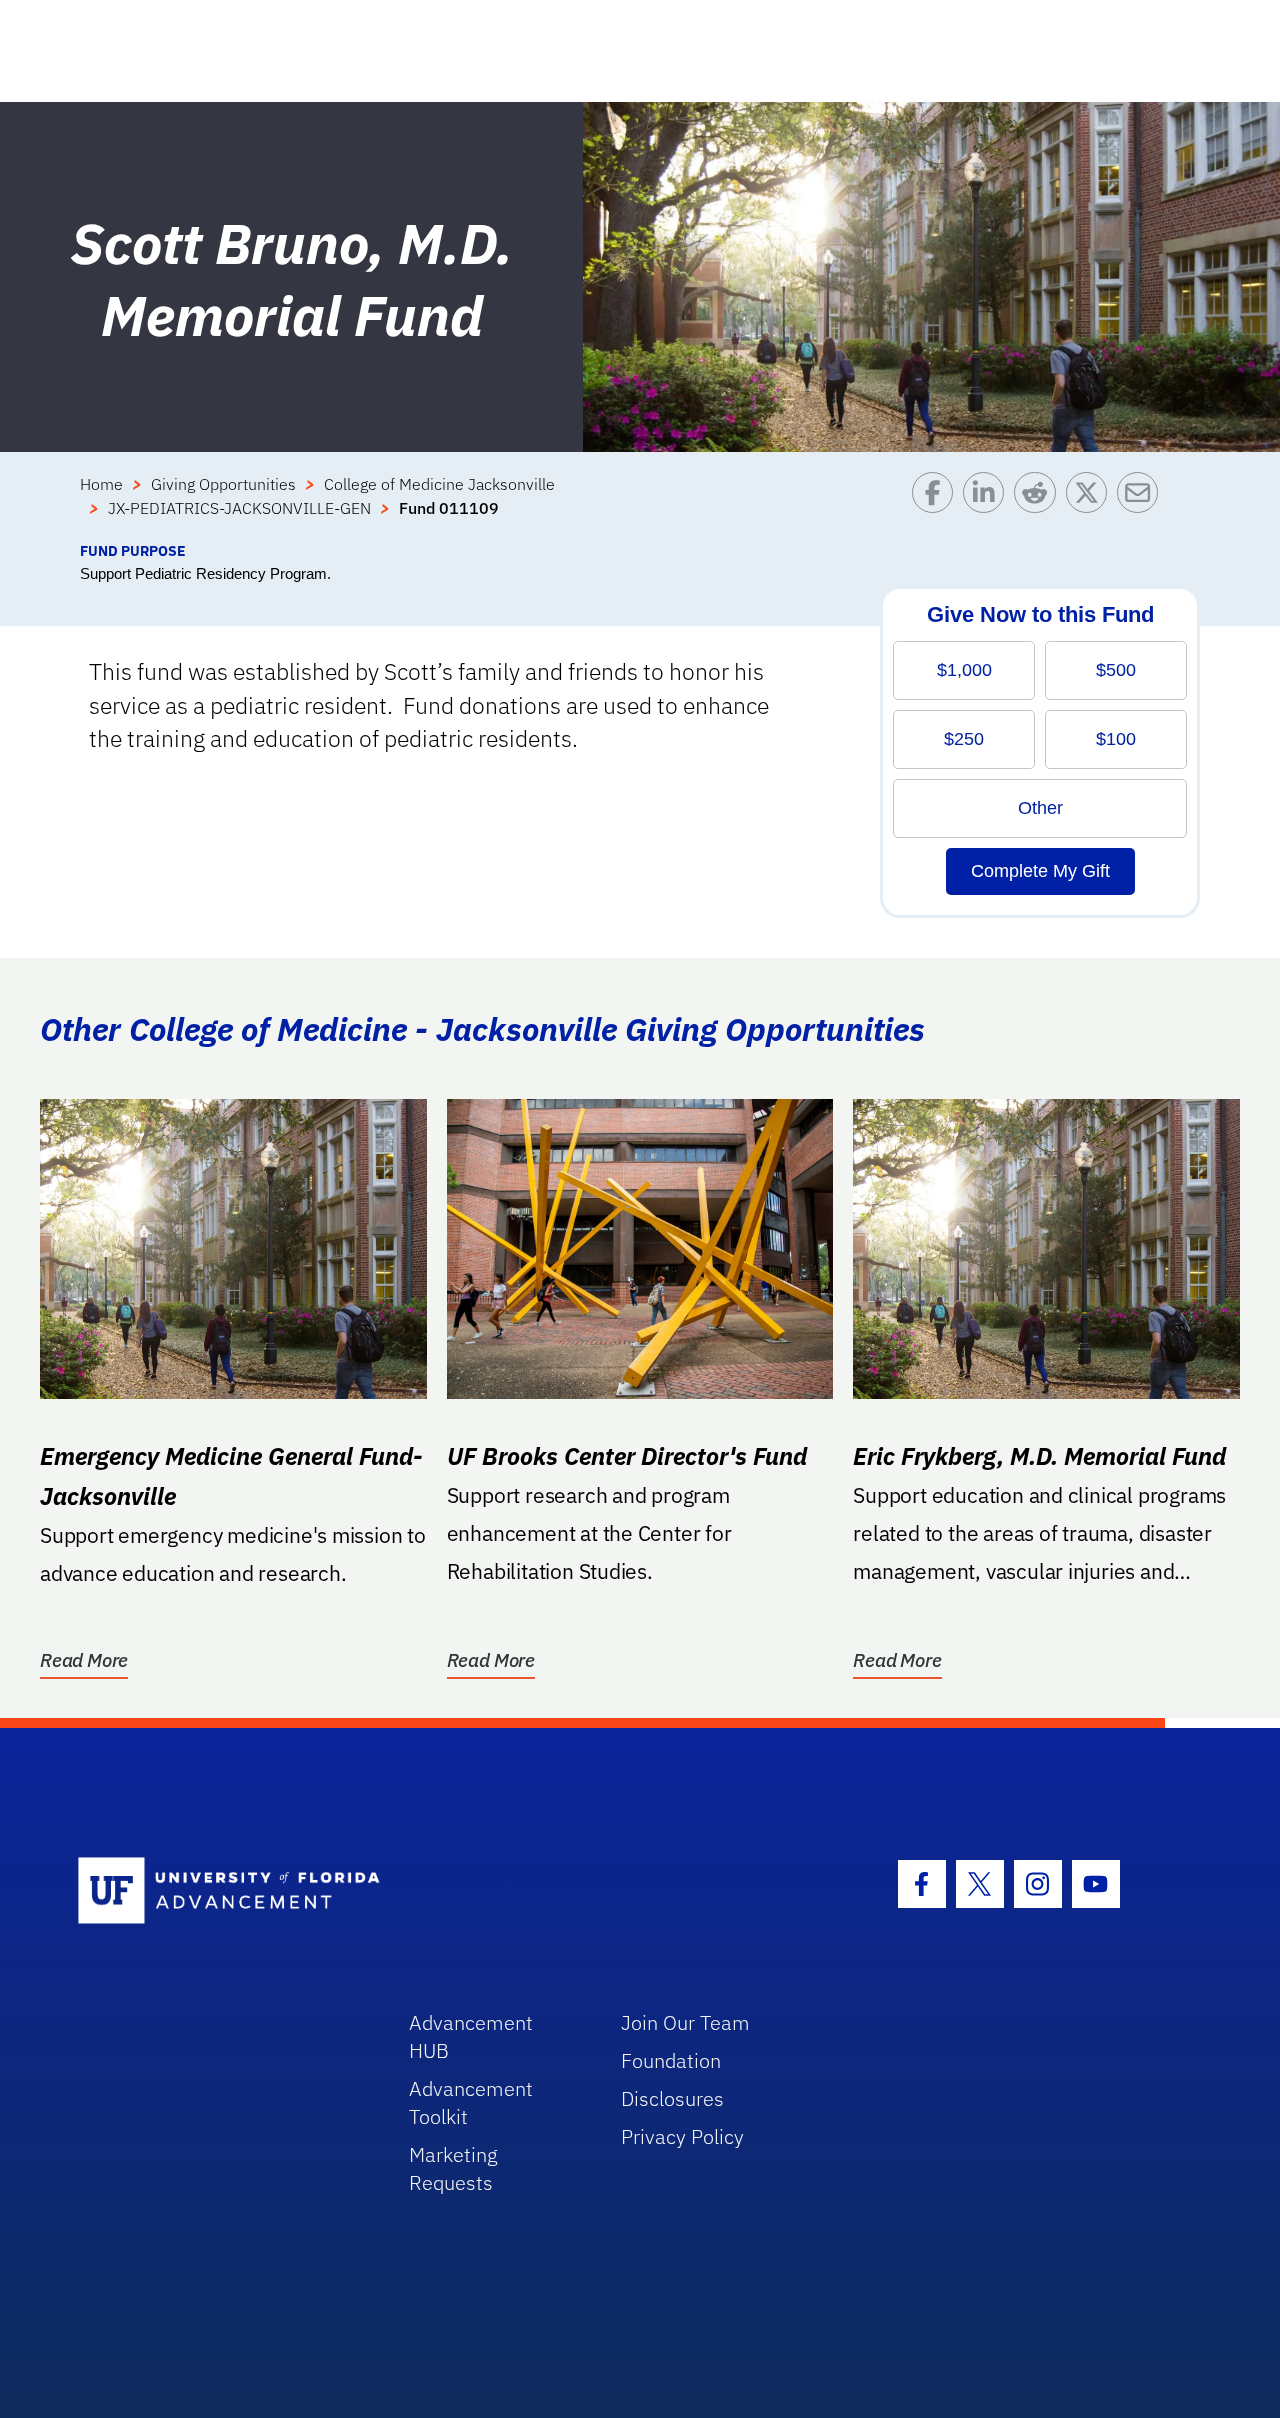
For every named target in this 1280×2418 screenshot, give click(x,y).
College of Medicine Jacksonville (439, 484)
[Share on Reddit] (1039, 506)
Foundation (671, 2060)
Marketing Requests (453, 2168)
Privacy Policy (682, 2136)
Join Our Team (685, 2022)
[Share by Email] (1142, 506)
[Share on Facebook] (937, 506)
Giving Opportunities (223, 484)
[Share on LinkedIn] (988, 506)
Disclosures (672, 2098)
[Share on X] (1091, 506)
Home (101, 484)
